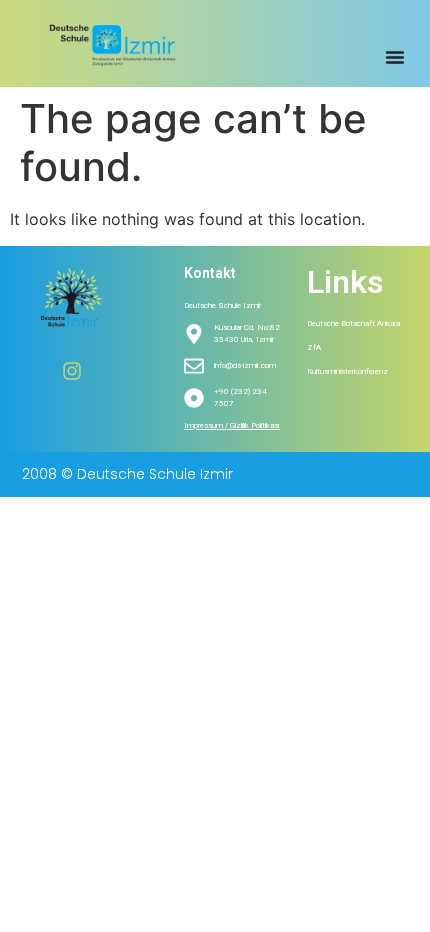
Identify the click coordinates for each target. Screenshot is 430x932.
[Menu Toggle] (395, 57)
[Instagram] (72, 371)
